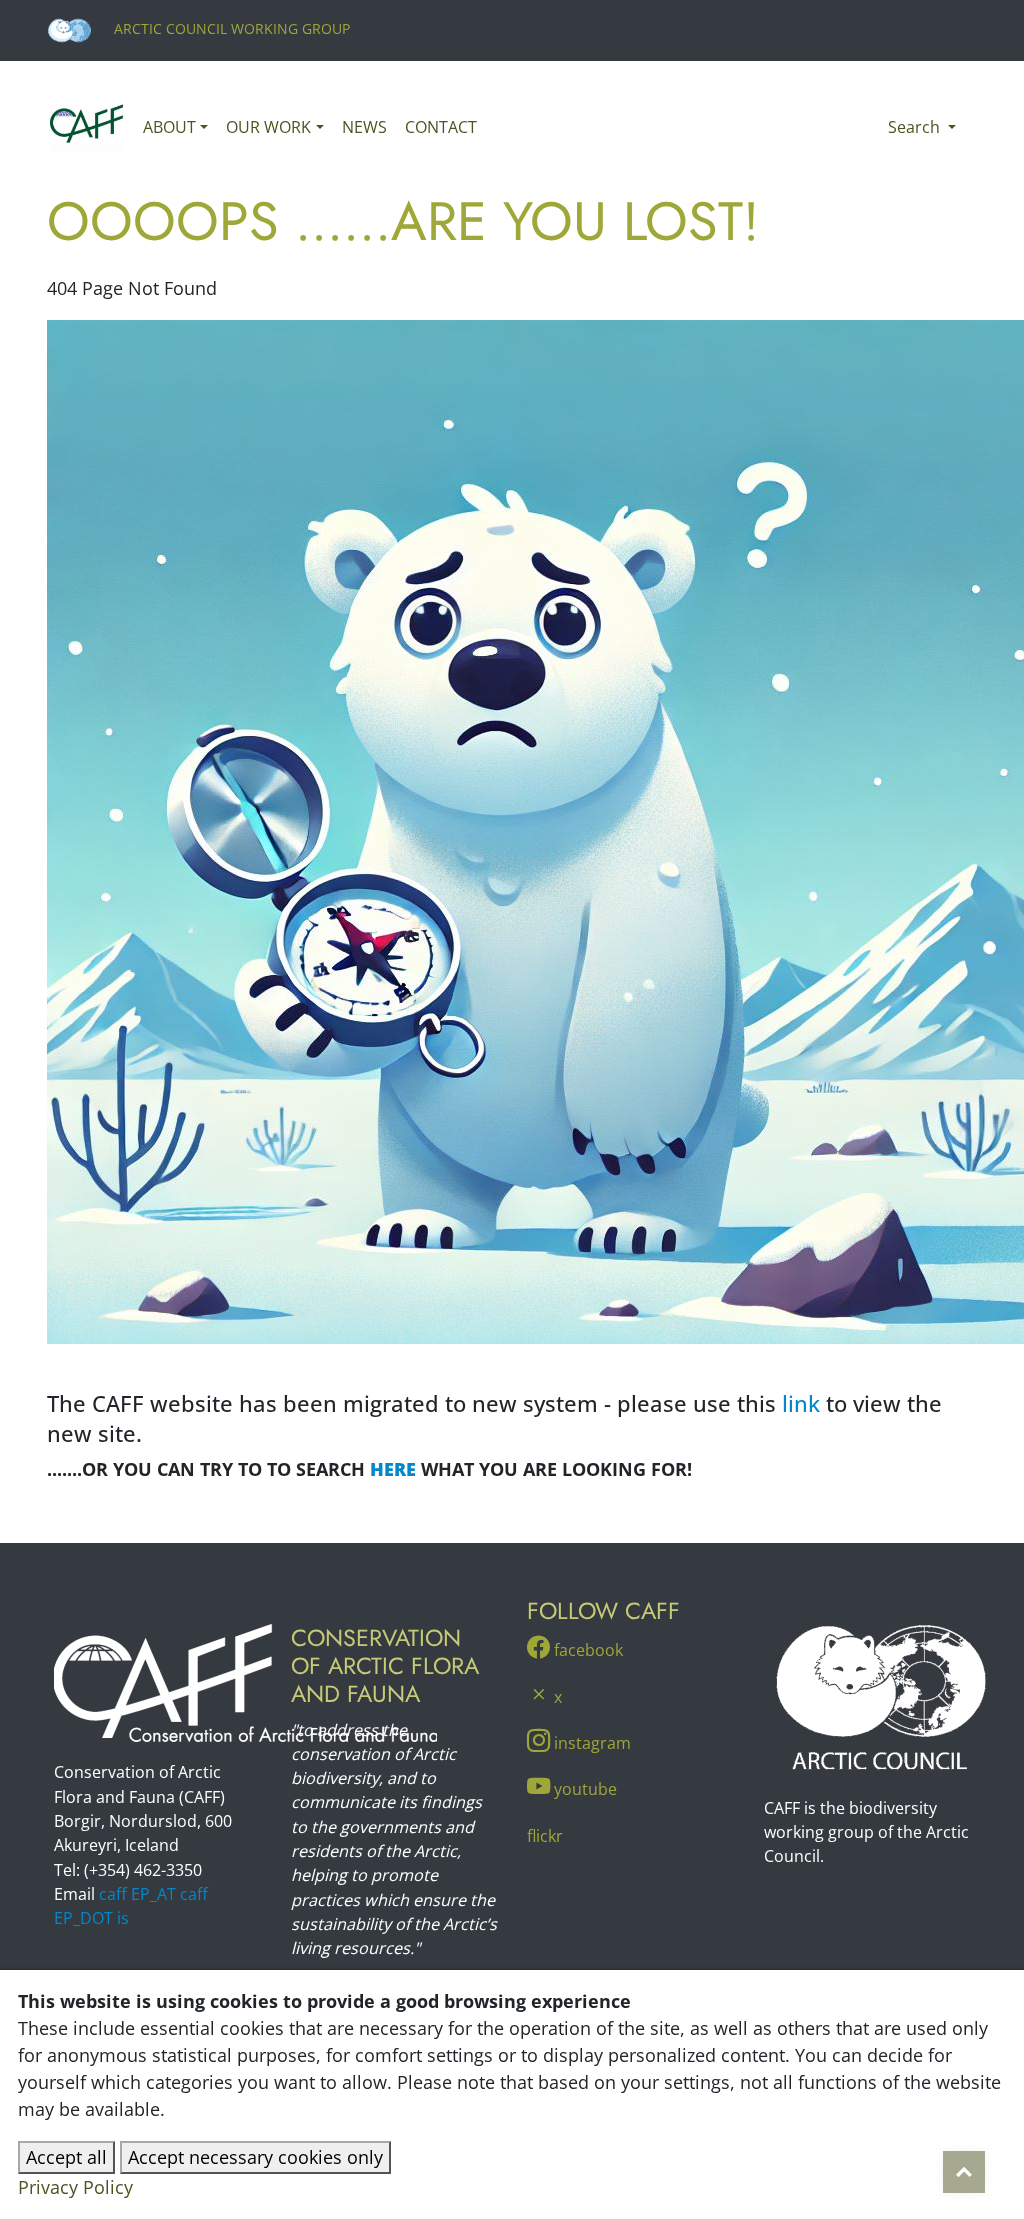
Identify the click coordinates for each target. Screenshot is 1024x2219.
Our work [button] (268, 127)
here (393, 1469)
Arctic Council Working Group (230, 28)
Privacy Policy (75, 2187)
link (801, 1403)
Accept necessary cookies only (255, 2157)
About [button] (169, 127)
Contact (441, 127)
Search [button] (916, 127)
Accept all (66, 2157)
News (364, 127)
